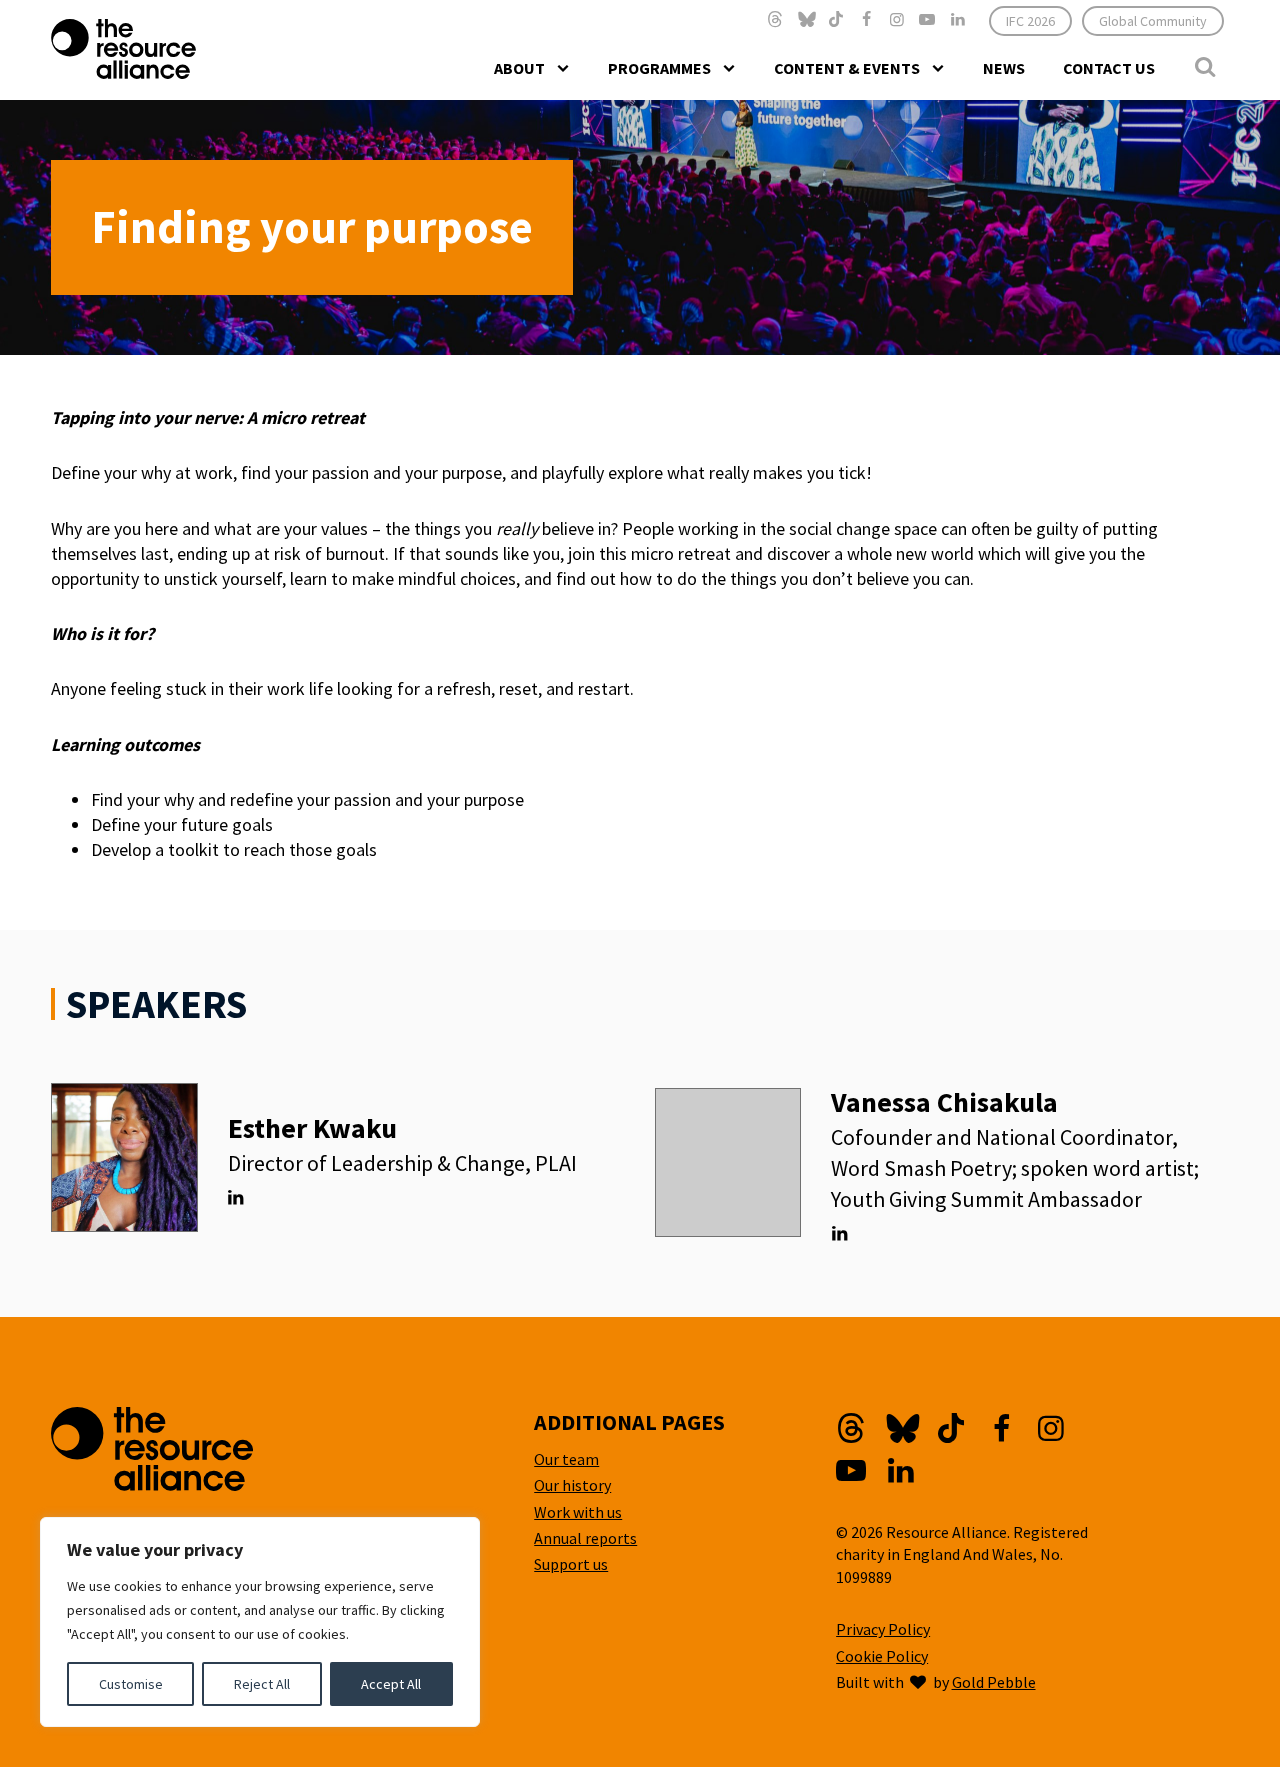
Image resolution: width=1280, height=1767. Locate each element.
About (519, 68)
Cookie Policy (882, 1656)
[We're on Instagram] (897, 19)
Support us (571, 1564)
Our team (566, 1459)
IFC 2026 (1030, 21)
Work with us (578, 1512)
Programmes (659, 68)
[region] (260, 1622)
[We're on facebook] (866, 19)
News (1004, 68)
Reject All (262, 1684)
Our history (572, 1485)
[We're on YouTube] (927, 19)
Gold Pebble (994, 1682)
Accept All (391, 1684)
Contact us (1109, 68)
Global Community (1153, 21)
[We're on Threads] (775, 19)
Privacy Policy (883, 1629)
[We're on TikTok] (836, 19)
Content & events (847, 68)
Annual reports (585, 1538)
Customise (131, 1684)
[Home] (164, 49)
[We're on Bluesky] (806, 19)
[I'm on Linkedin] (235, 1197)
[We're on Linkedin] (957, 19)
